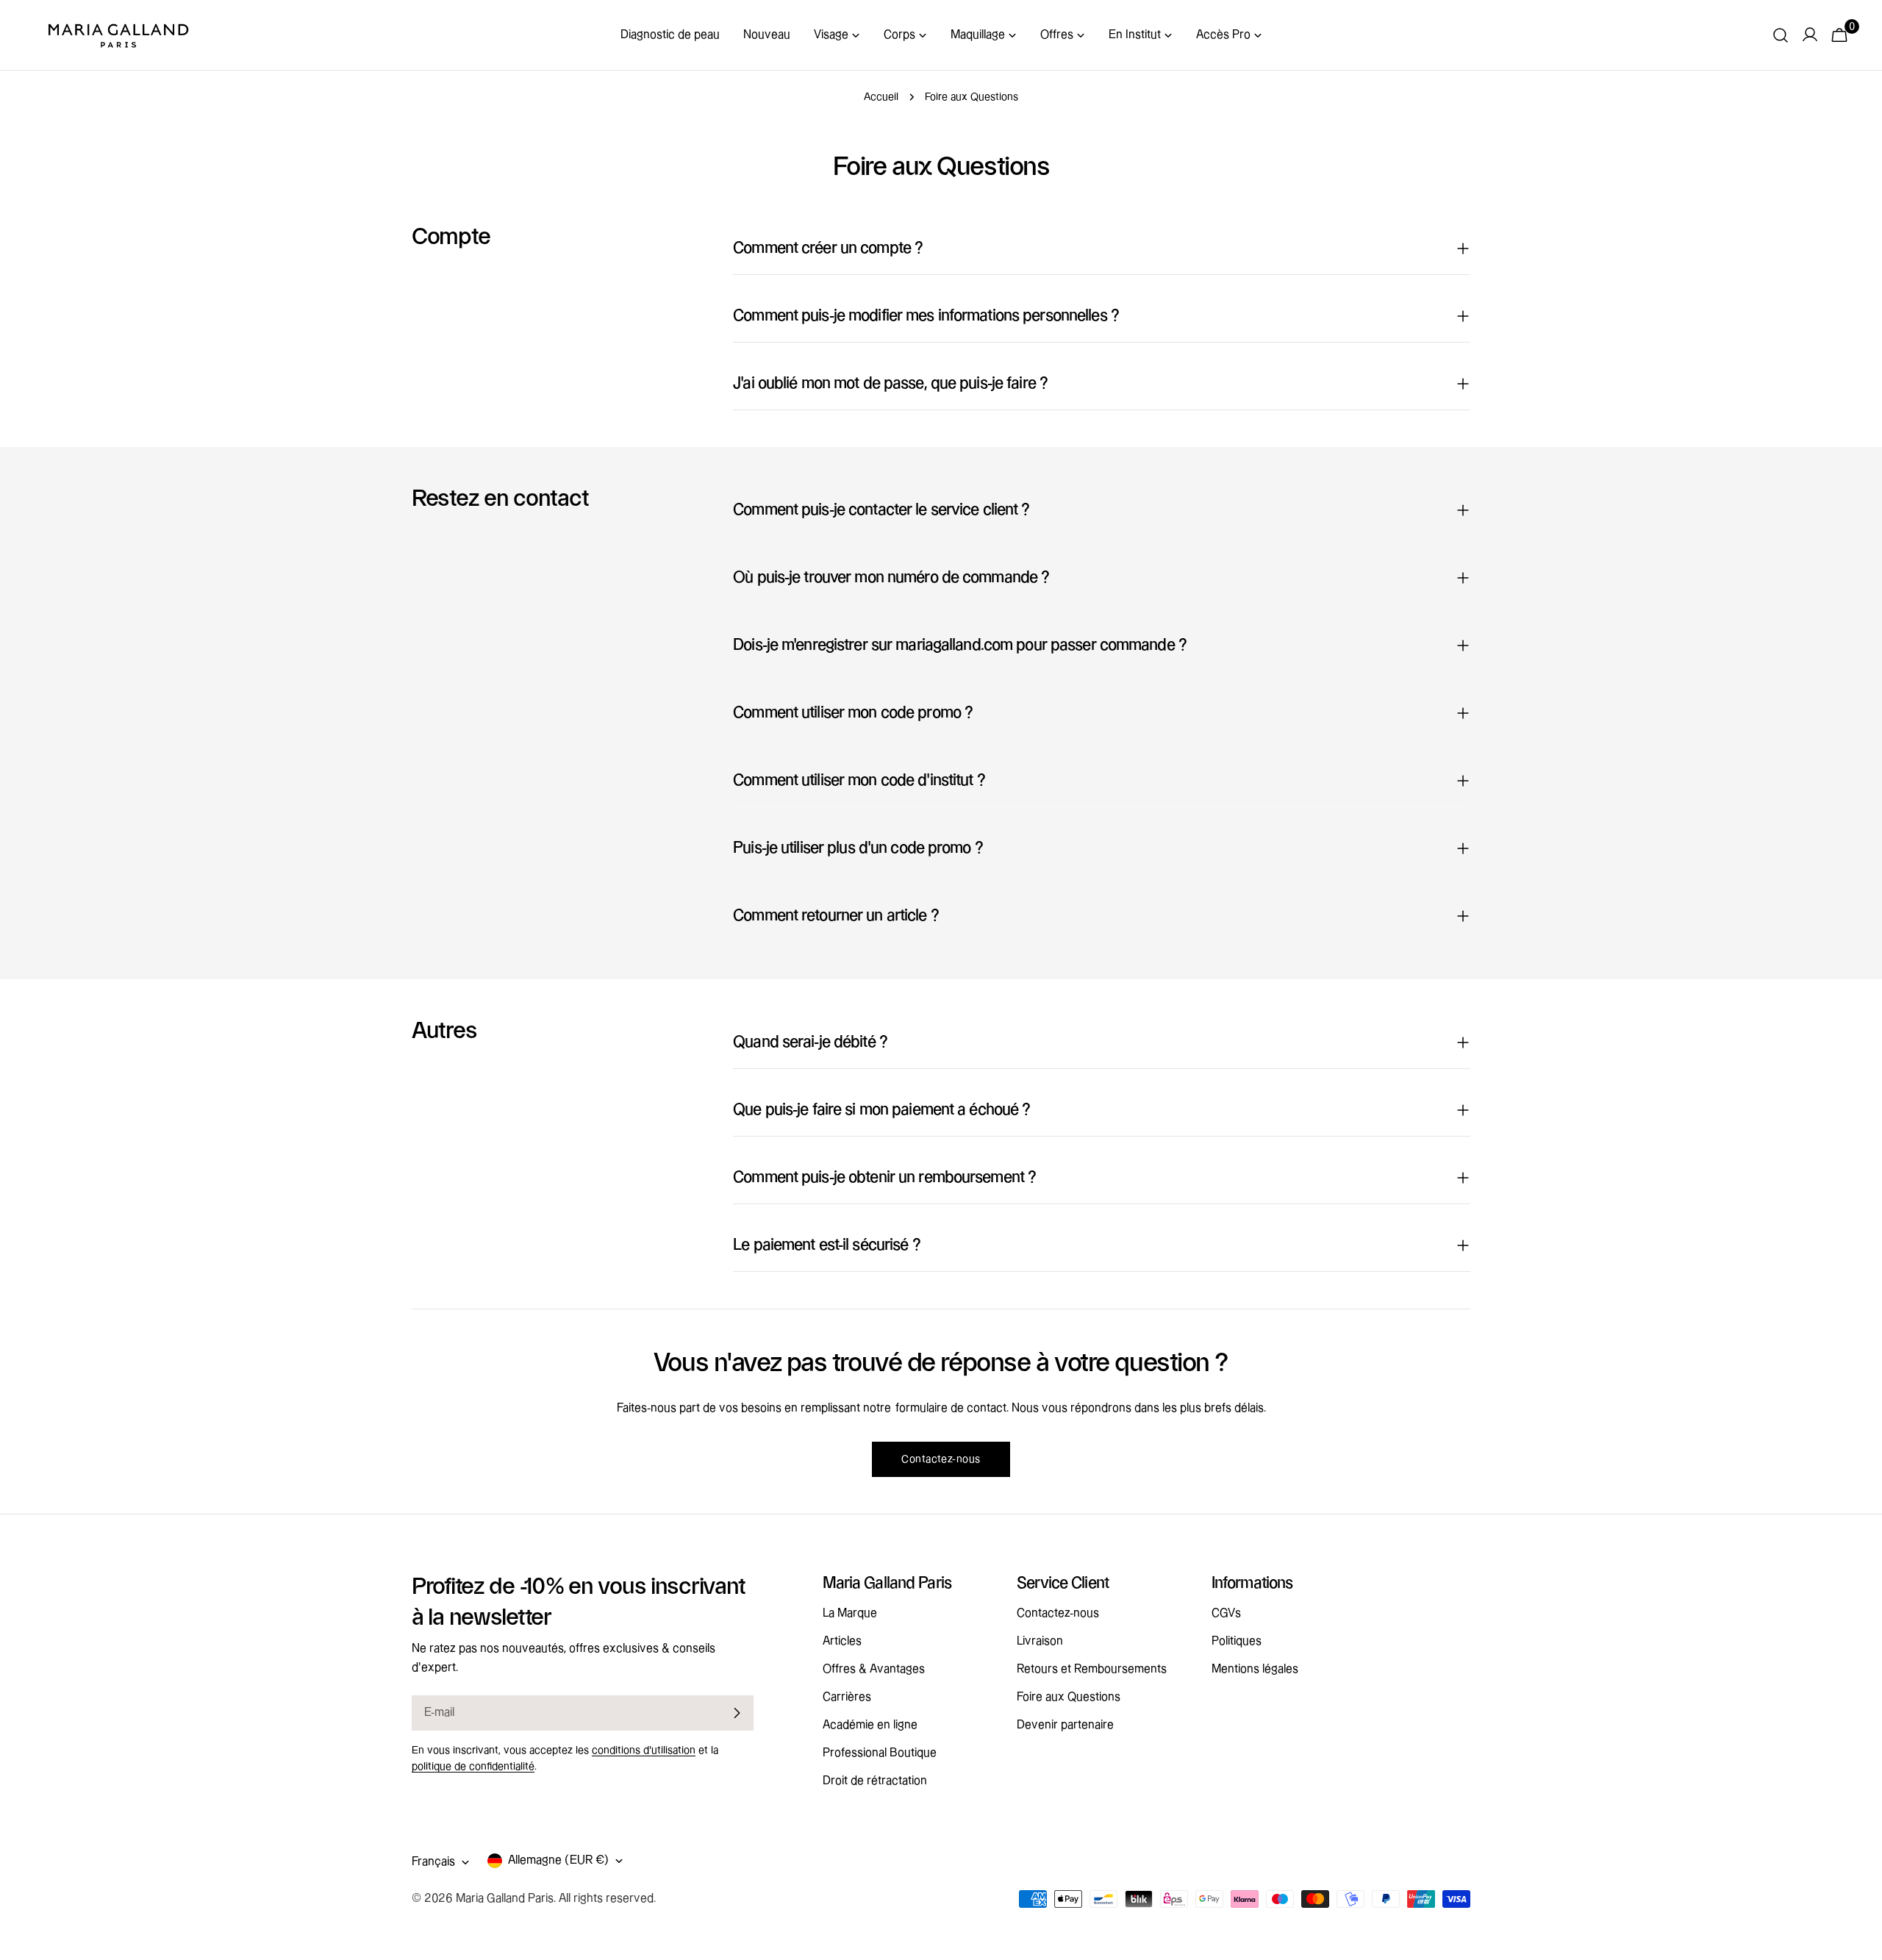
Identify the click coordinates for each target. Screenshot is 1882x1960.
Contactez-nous (941, 1459)
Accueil (881, 97)
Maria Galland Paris (505, 1899)
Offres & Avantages (874, 1669)
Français (433, 1862)
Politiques (1237, 1641)
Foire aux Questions (1069, 1697)
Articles (842, 1641)
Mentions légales (1255, 1669)
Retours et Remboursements (1092, 1669)
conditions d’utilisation (644, 1750)
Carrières (847, 1697)
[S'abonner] (737, 1713)
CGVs (1226, 1613)
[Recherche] (1781, 35)
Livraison (1040, 1641)
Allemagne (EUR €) (558, 1860)
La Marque (850, 1613)
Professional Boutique (880, 1753)
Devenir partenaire (1065, 1725)
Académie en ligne (870, 1725)
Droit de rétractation (875, 1781)
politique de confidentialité (473, 1767)
